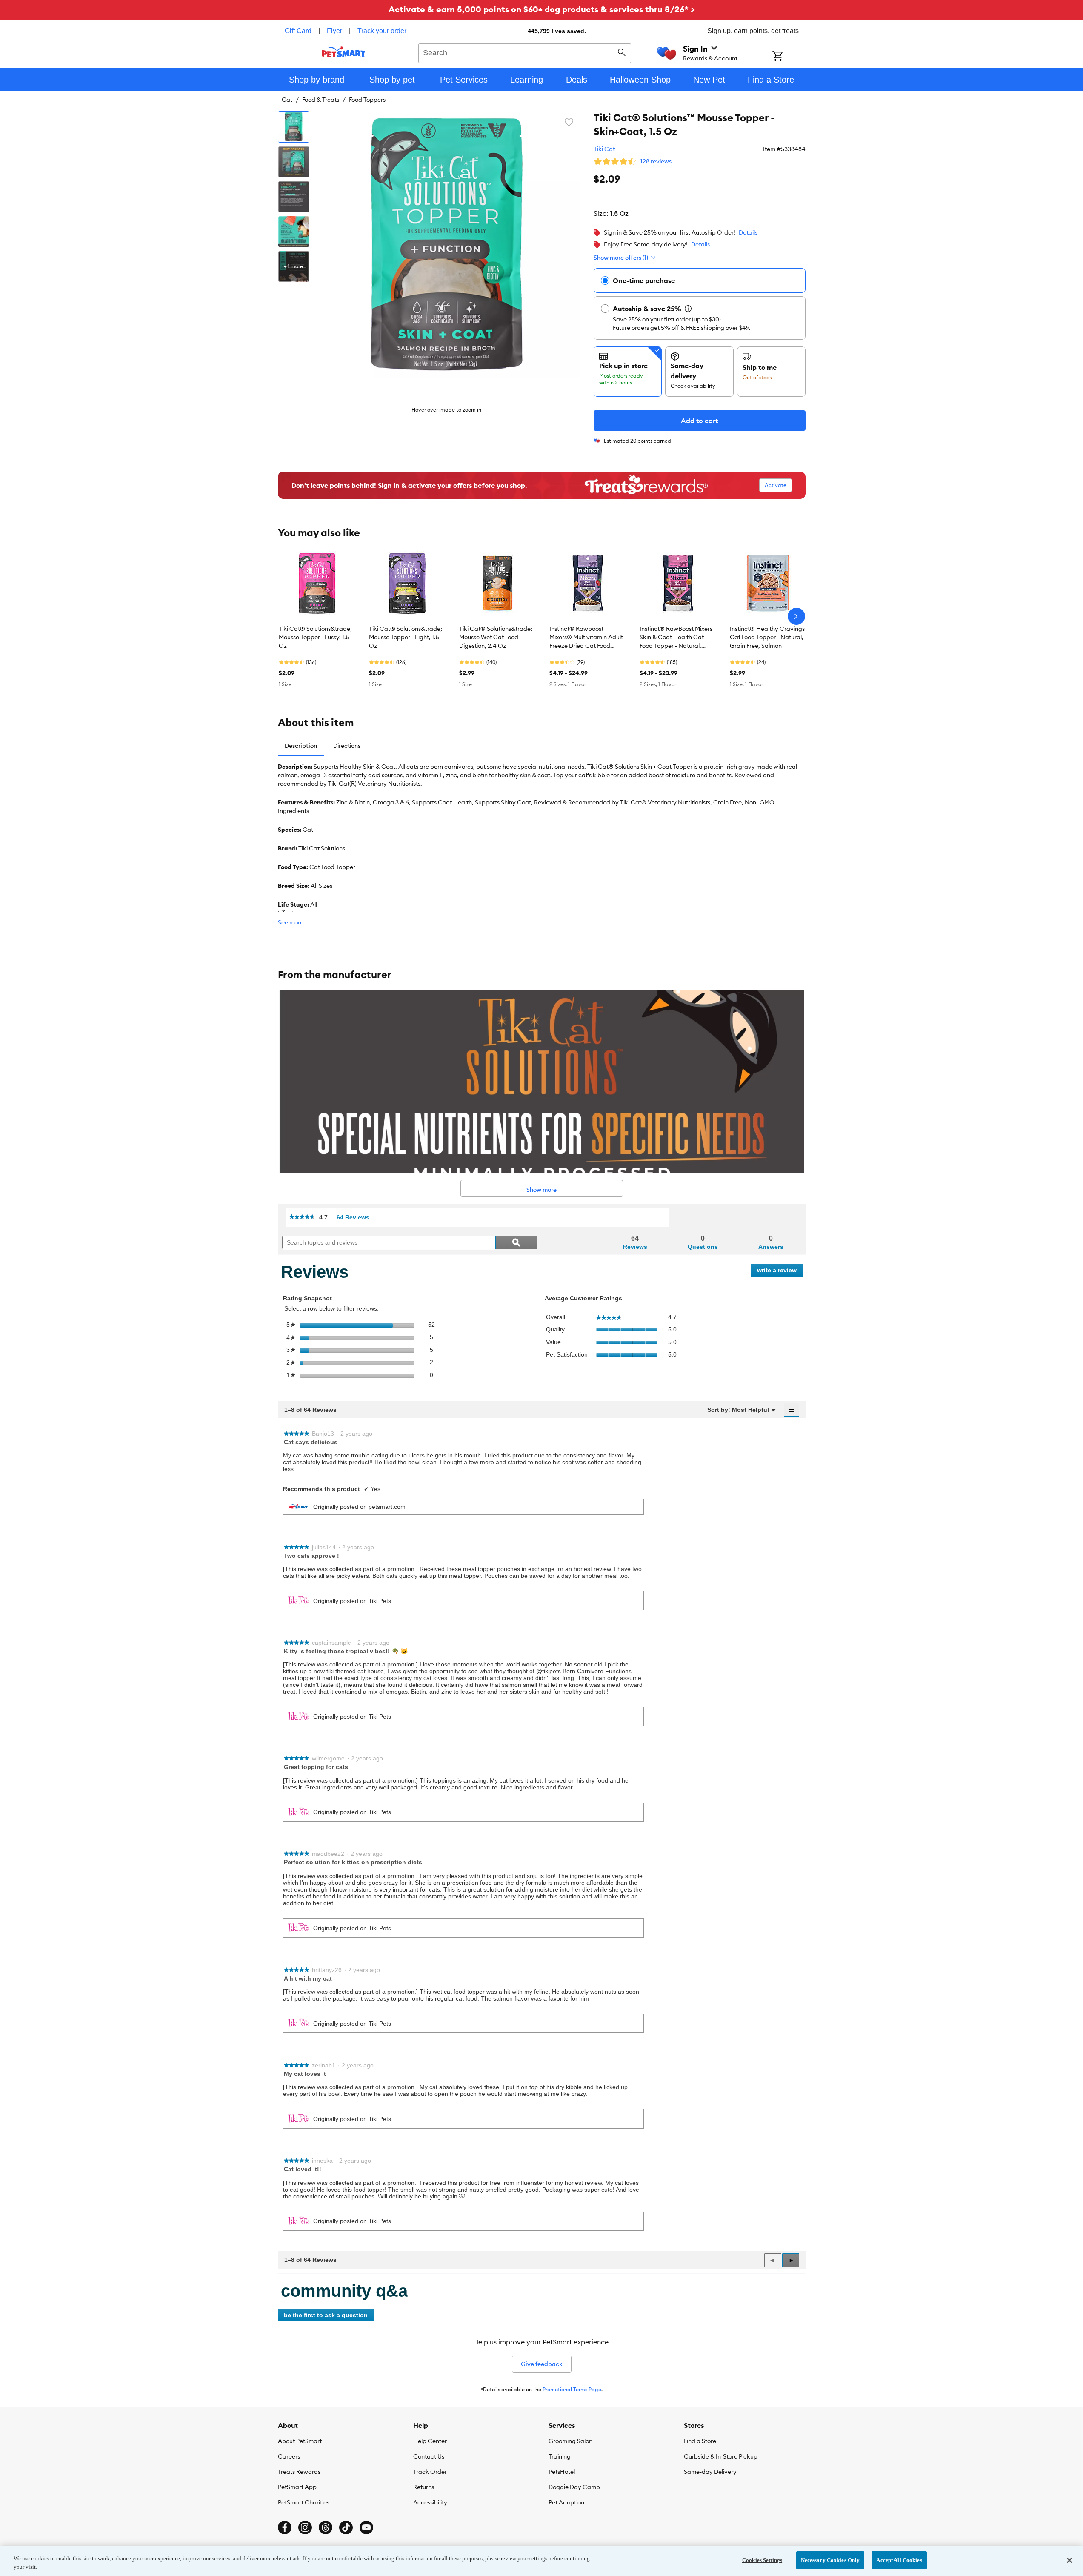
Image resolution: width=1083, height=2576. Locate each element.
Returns (424, 2487)
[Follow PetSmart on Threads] (326, 2527)
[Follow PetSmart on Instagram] (305, 2527)
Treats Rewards (299, 2472)
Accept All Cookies (899, 2560)
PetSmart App (297, 2487)
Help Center (430, 2441)
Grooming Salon (570, 2441)
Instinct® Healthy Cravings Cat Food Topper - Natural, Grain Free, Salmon (767, 637)
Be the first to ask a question (326, 2315)
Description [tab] (301, 746)
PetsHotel (562, 2472)
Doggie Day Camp (574, 2487)
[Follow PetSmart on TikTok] (346, 2527)
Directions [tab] (347, 746)
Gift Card (298, 31)
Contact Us (429, 2456)
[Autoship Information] (688, 309)
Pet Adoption (566, 2502)
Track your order (382, 31)
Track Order (430, 2472)
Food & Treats (321, 100)
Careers (289, 2456)
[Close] (1069, 2560)
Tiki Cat (604, 149)
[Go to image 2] (294, 162)
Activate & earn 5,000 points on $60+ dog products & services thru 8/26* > (542, 9)
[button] (791, 2260)
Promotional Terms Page (572, 2389)
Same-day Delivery (710, 2472)
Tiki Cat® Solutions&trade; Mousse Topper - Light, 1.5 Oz (406, 637)
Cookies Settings (762, 2560)
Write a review (780, 1272)
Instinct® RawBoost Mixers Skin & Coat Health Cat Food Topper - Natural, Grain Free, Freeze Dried (676, 638)
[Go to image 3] (294, 197)
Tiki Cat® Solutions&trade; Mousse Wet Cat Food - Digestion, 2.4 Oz (496, 637)
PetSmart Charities (304, 2502)
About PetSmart (300, 2441)
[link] (302, 1218)
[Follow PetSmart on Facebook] (285, 2527)
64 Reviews (355, 1218)
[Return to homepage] (344, 52)
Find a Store (700, 2441)
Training (560, 2456)
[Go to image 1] (294, 127)
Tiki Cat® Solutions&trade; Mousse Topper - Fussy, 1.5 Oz (315, 637)
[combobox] (525, 52)
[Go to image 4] (294, 232)
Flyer (334, 31)
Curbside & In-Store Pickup (721, 2456)
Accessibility (430, 2502)
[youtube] (366, 2527)
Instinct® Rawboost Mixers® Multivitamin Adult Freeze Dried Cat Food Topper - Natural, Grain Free (586, 638)
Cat (287, 100)
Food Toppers (367, 100)
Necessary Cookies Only (830, 2560)
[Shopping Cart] (789, 57)
